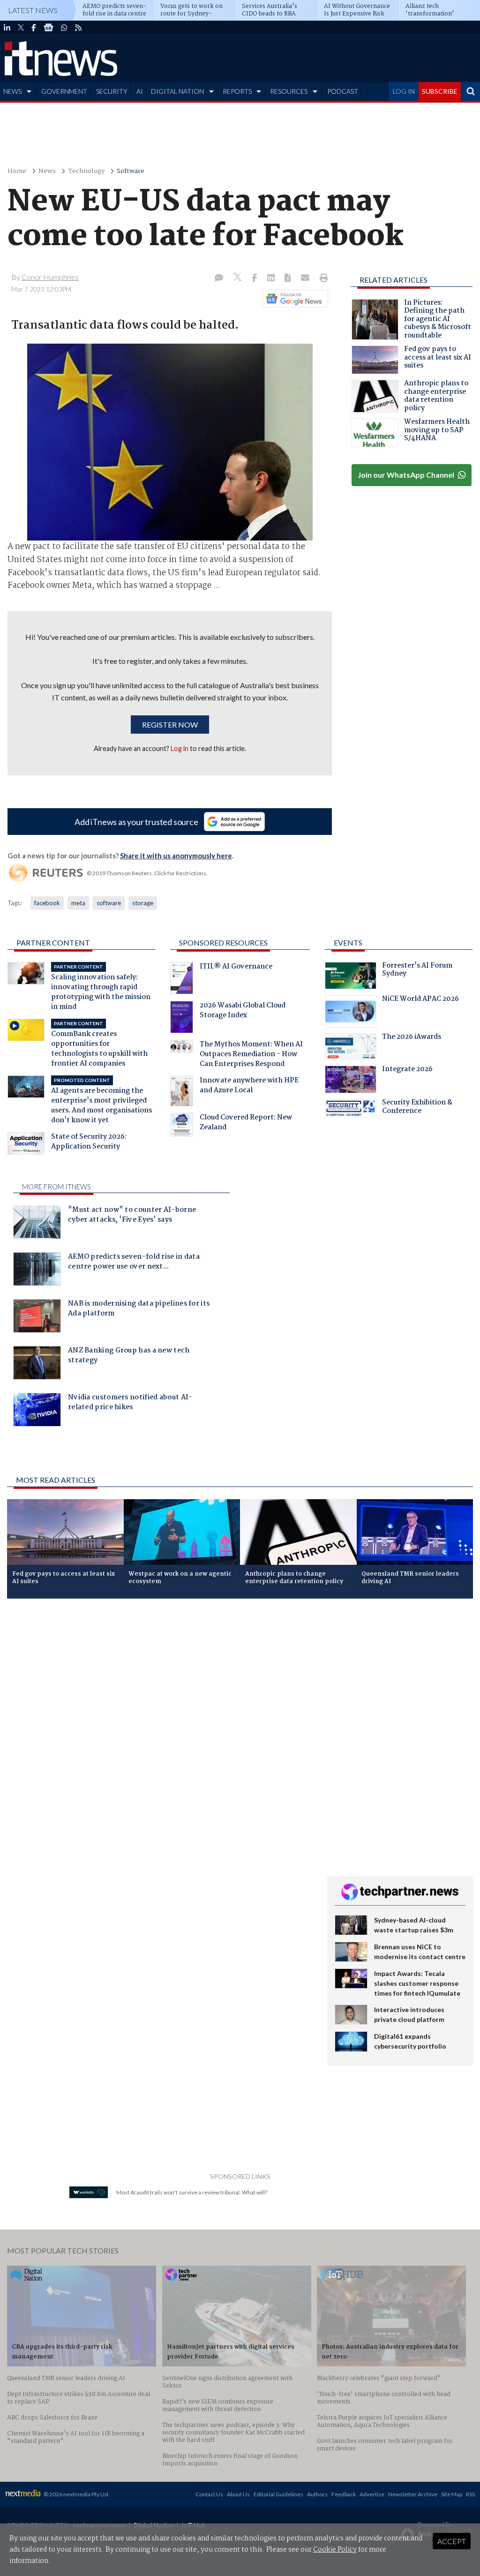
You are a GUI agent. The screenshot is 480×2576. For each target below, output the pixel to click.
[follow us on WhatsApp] (64, 28)
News (47, 171)
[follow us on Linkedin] (7, 28)
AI (140, 91)
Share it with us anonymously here (176, 856)
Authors (317, 2494)
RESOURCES (289, 91)
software (109, 903)
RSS (470, 2494)
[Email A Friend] (306, 278)
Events (348, 943)
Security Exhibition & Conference (417, 1108)
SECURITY (112, 91)
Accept (452, 2541)
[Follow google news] (293, 299)
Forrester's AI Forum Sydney (417, 971)
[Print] (322, 278)
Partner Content (53, 943)
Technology (86, 171)
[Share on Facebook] (255, 278)
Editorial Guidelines (278, 2494)
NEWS (12, 91)
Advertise (372, 2494)
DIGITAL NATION (177, 91)
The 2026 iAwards (412, 1038)
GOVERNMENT (64, 91)
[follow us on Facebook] (34, 28)
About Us (238, 2494)
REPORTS (237, 91)
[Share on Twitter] (238, 278)
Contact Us (209, 2494)
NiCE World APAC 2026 (420, 1000)
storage (143, 903)
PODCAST (343, 91)
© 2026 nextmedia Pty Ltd (76, 2494)
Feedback (344, 2494)
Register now (170, 725)
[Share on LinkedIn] (272, 278)
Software (131, 171)
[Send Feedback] (289, 278)
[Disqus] (160, 1731)
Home (17, 171)
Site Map (452, 2494)
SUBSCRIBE (440, 91)
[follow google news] (49, 28)
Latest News (33, 10)
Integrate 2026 (407, 1070)
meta (78, 903)
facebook (47, 903)
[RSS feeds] (78, 28)
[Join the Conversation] (219, 278)
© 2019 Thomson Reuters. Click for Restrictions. (147, 873)
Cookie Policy (335, 2550)
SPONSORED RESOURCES (223, 943)
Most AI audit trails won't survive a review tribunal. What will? (192, 2192)
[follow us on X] (21, 28)
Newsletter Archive (413, 2494)
